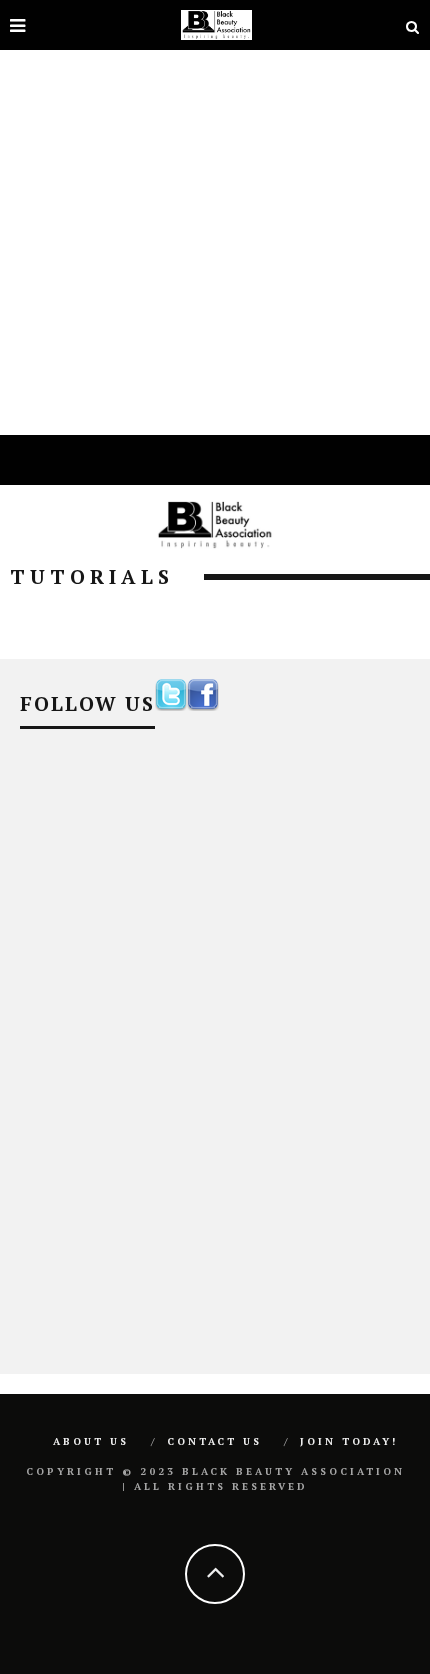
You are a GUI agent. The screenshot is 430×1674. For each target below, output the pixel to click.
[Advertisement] (215, 215)
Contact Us (214, 1441)
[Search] (413, 25)
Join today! (349, 1441)
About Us (91, 1441)
